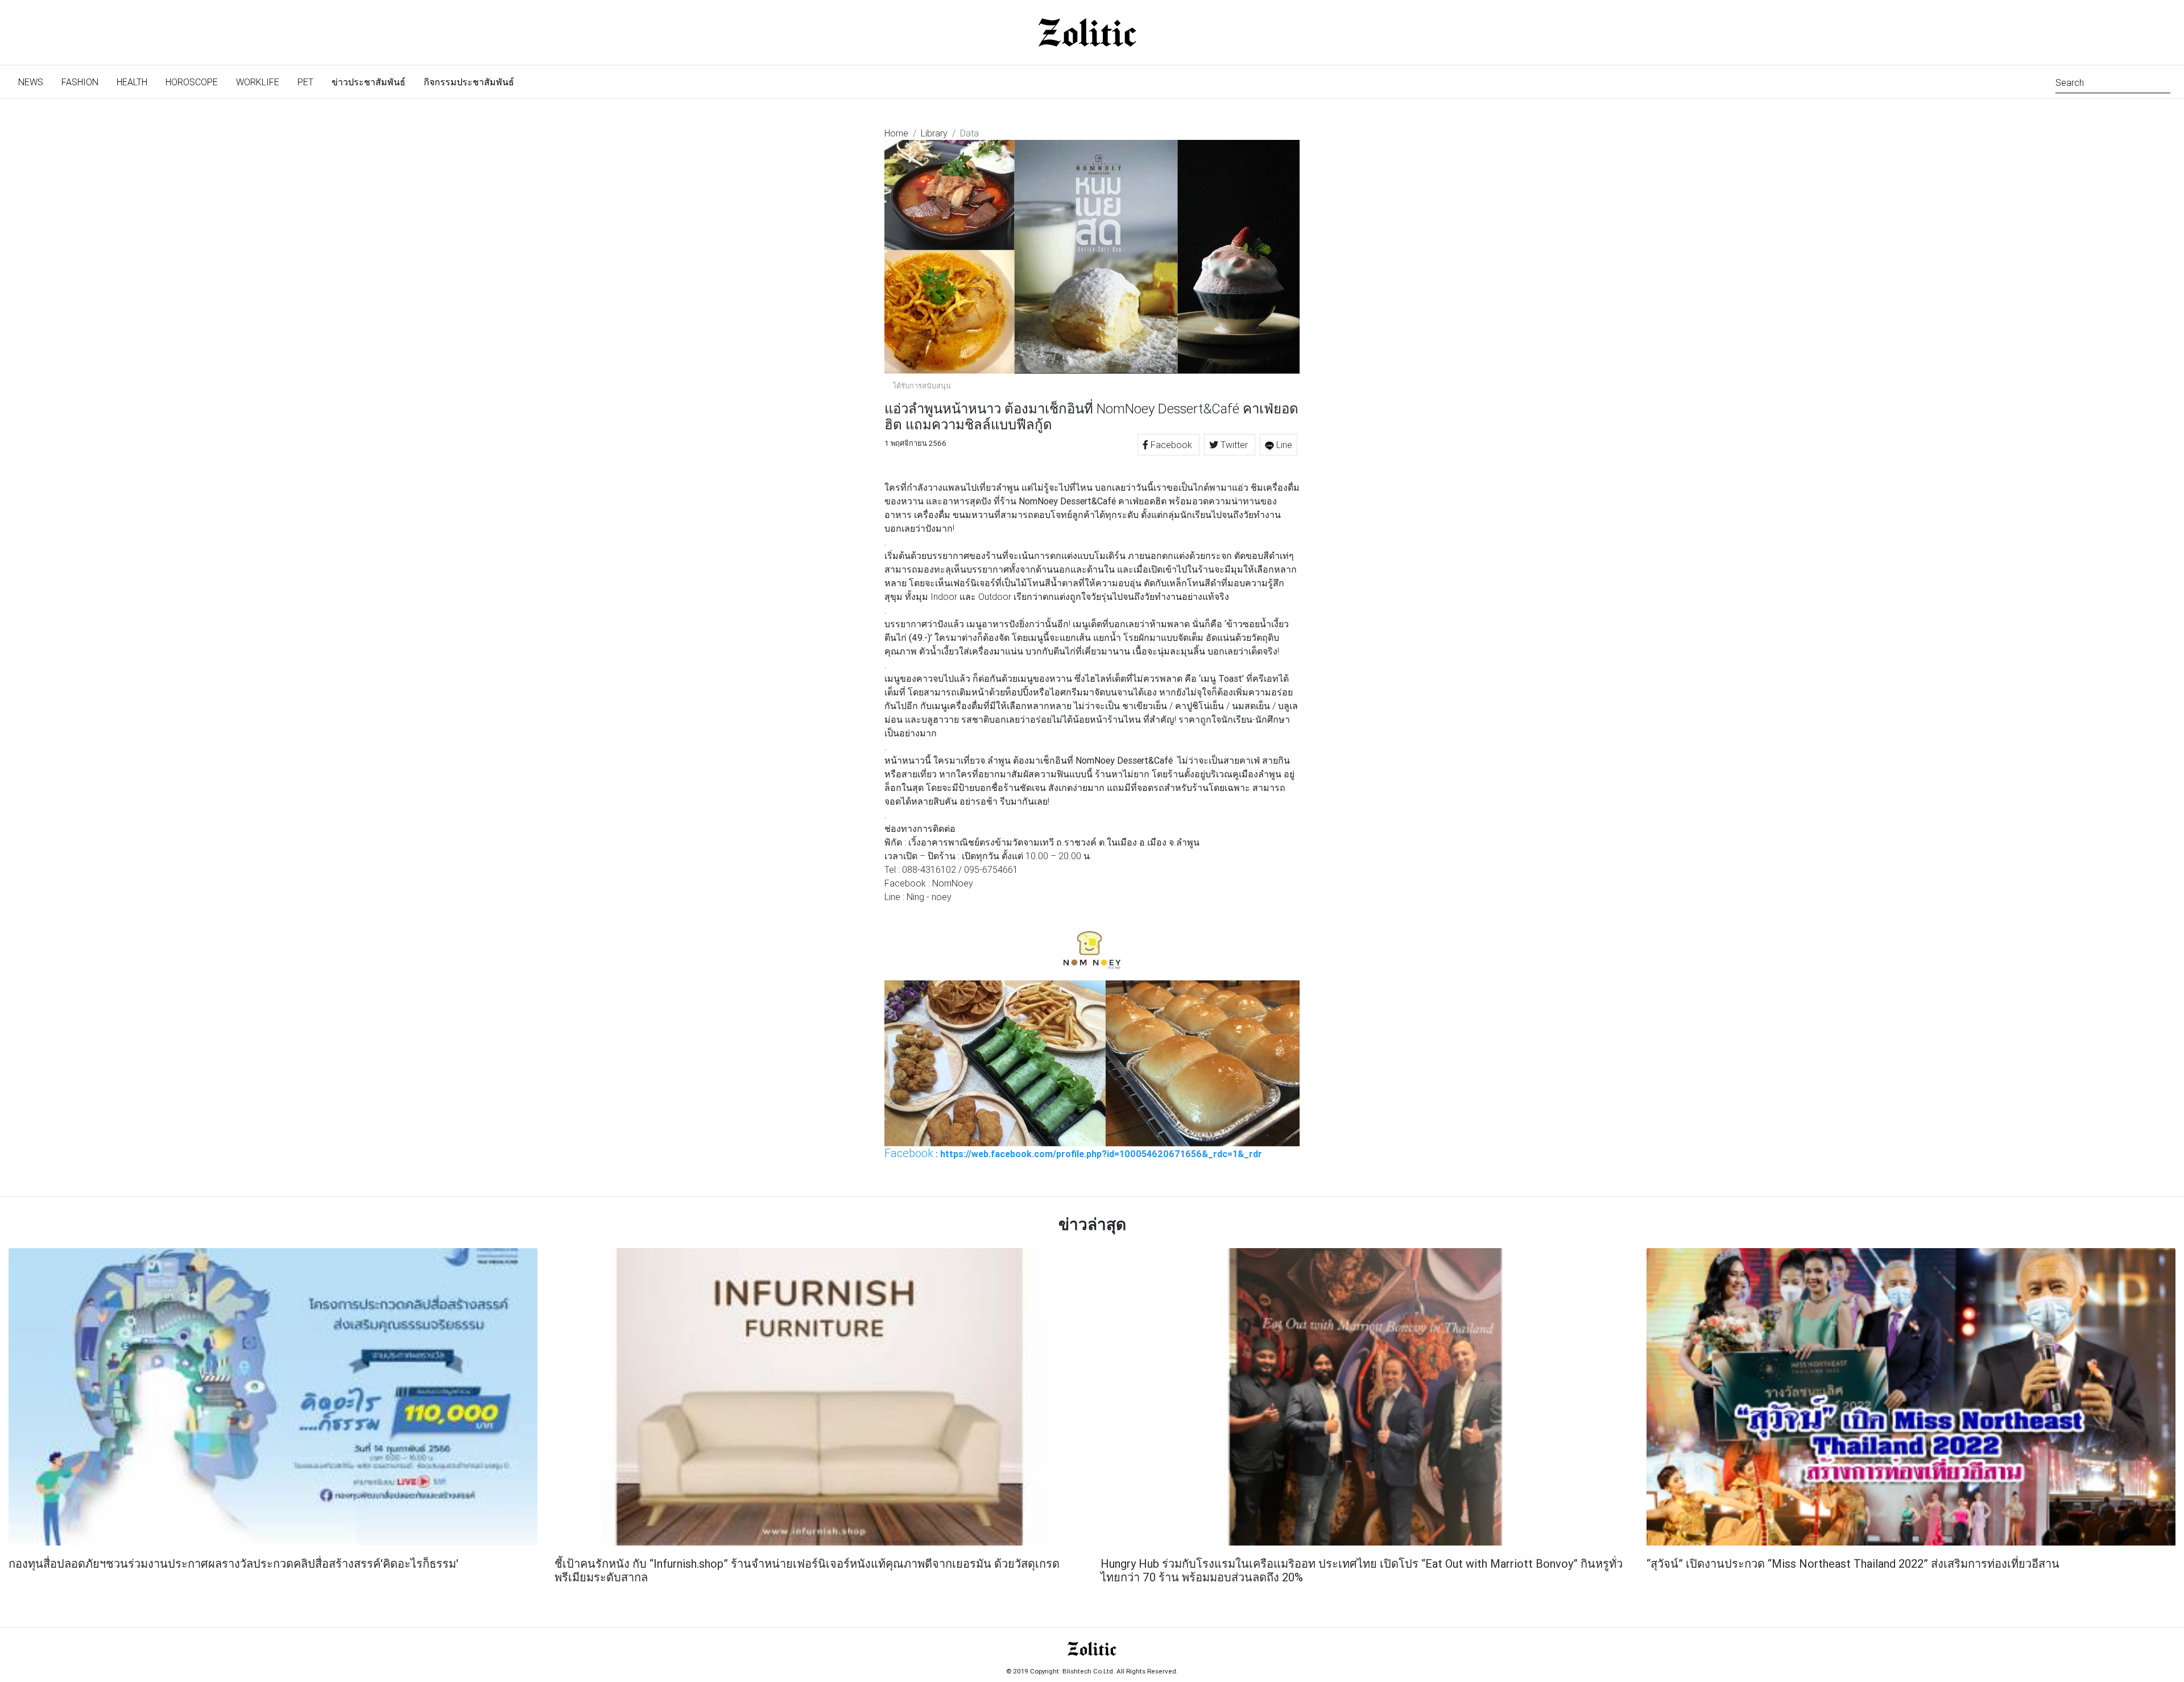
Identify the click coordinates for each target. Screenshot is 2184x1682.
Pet (305, 82)
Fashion (80, 82)
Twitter (1234, 445)
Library (934, 133)
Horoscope (192, 82)
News (35, 82)
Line (1283, 445)
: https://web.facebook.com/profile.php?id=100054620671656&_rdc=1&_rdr (1073, 1153)
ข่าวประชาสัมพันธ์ (369, 82)
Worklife (258, 82)
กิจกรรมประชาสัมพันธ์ (469, 82)
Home (896, 133)
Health (132, 82)
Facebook (1171, 445)
